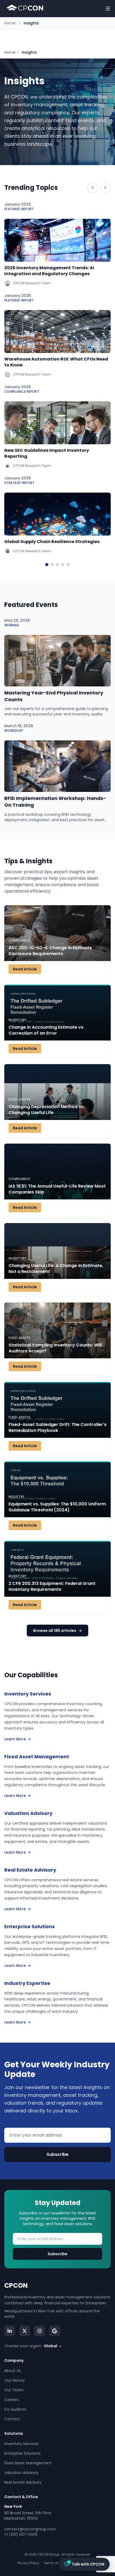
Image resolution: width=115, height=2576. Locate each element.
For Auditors (15, 2409)
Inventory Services (28, 1694)
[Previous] (93, 188)
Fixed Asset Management (37, 1757)
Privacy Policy (28, 2563)
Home (10, 23)
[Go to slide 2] (52, 565)
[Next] (105, 188)
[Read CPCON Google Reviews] (55, 2331)
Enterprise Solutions (30, 1926)
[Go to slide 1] (47, 565)
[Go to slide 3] (57, 565)
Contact (12, 2419)
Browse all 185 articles (57, 1631)
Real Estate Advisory (30, 1870)
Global (51, 2346)
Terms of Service (57, 2563)
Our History (15, 2380)
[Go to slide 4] (63, 565)
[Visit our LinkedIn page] (10, 2331)
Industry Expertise (27, 1983)
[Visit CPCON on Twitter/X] (25, 2331)
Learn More (15, 1739)
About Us (13, 2371)
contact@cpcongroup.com (30, 2529)
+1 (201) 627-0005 (21, 2534)
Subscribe (57, 2154)
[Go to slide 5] (68, 565)
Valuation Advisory (28, 1813)
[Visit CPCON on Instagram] (40, 2331)
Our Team (14, 2390)
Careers (12, 2400)
